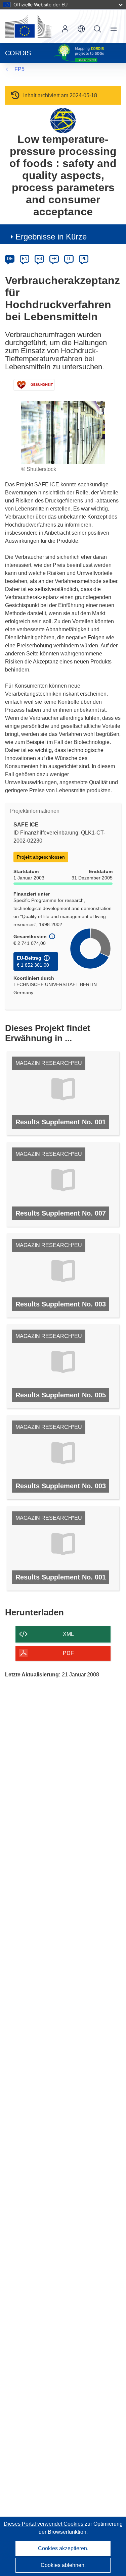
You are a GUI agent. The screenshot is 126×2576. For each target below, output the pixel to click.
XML (68, 1634)
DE (10, 259)
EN (25, 259)
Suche (97, 29)
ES (39, 259)
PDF (68, 1653)
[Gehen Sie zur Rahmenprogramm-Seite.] (63, 120)
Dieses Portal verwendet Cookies (44, 2524)
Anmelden (65, 29)
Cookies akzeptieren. (63, 2548)
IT (69, 259)
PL (84, 259)
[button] (81, 29)
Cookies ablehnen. (63, 2565)
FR (54, 259)
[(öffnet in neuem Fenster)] (28, 26)
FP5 (19, 69)
